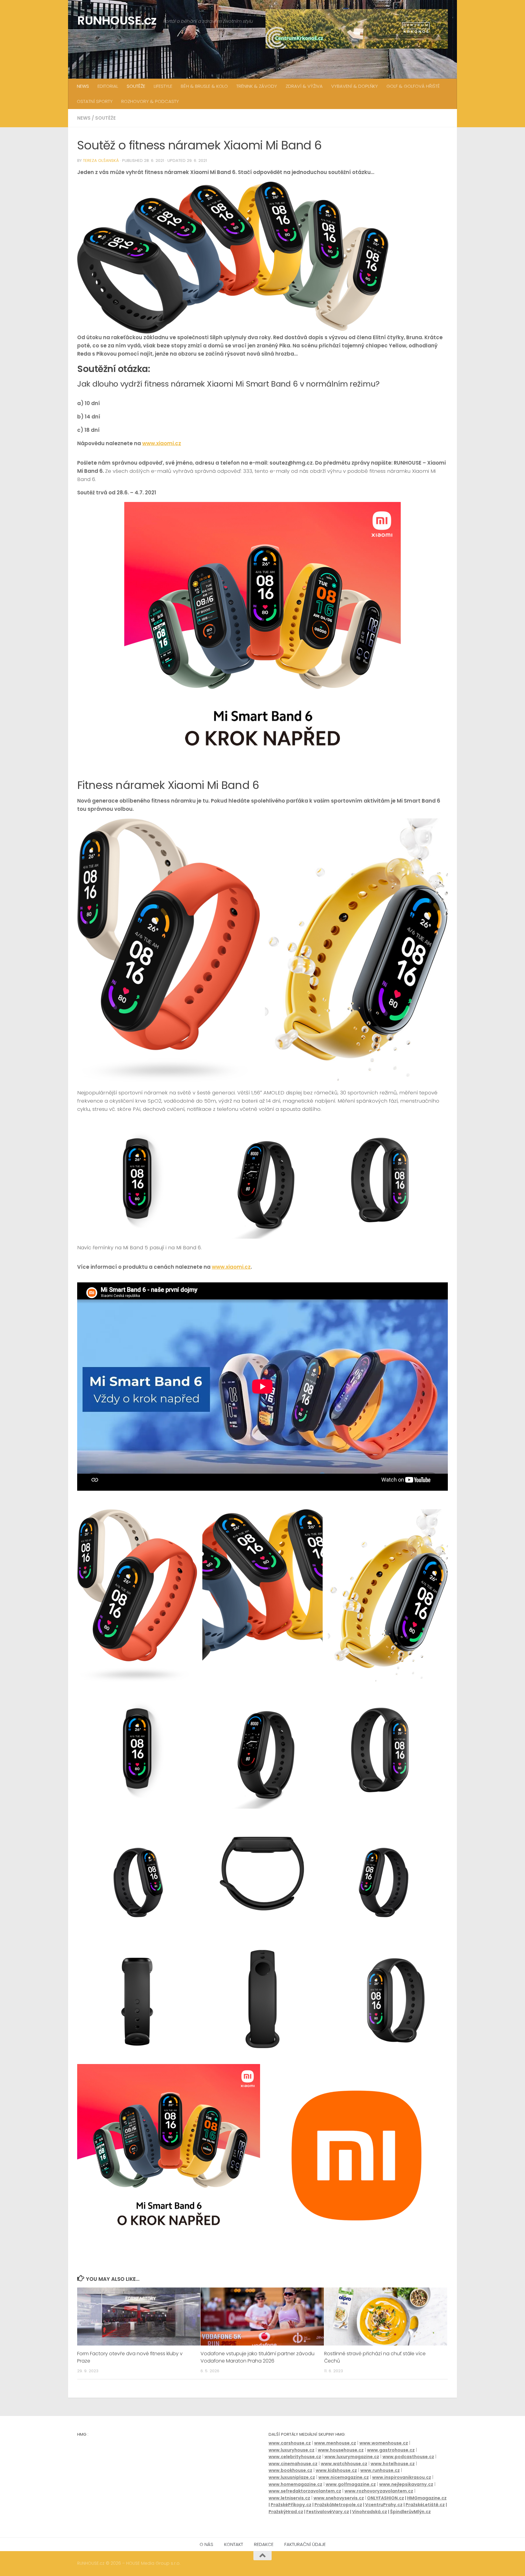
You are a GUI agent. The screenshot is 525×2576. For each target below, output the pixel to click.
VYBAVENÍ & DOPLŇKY (355, 86)
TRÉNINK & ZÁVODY (257, 86)
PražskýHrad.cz (286, 2512)
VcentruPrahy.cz (384, 2505)
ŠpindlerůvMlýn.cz (410, 2512)
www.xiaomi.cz (162, 443)
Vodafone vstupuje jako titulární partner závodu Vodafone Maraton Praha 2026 (257, 2357)
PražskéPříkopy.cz (291, 2505)
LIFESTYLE (163, 86)
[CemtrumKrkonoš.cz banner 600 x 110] (357, 29)
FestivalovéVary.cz (328, 2512)
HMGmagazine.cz (427, 2498)
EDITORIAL (108, 86)
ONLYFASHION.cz (386, 2498)
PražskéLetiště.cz (425, 2505)
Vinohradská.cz (370, 2512)
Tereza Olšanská (101, 160)
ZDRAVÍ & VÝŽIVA (304, 86)
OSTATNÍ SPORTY (95, 101)
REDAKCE (264, 2544)
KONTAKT (234, 2544)
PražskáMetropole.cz (338, 2505)
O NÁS (206, 2544)
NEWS (83, 86)
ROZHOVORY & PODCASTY (150, 101)
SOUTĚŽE (136, 86)
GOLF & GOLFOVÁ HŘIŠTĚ (413, 86)
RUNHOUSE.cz (117, 20)
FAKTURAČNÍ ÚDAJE (305, 2544)
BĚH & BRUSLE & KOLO (204, 86)
